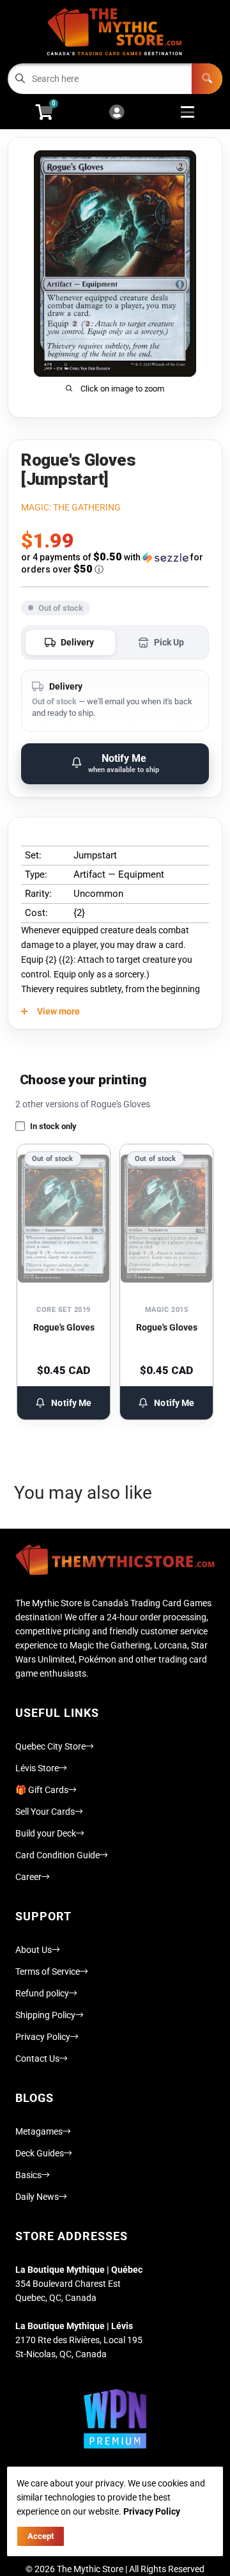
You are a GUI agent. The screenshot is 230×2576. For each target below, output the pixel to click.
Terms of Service (48, 1972)
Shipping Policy (45, 2015)
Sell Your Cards (45, 1812)
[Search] (207, 79)
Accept (41, 2536)
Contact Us (37, 2058)
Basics (28, 2175)
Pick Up (169, 642)
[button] (115, 563)
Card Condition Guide (57, 1855)
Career (28, 1877)
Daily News (37, 2197)
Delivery (77, 642)
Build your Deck (46, 1833)
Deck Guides (40, 2153)
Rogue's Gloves (64, 1327)
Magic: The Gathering (71, 507)
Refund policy (42, 1993)
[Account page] (117, 113)
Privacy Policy (43, 2037)
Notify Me (71, 1403)
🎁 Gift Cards (42, 1790)
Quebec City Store (50, 1746)
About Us (34, 1950)
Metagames (39, 2131)
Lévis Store (37, 1768)
